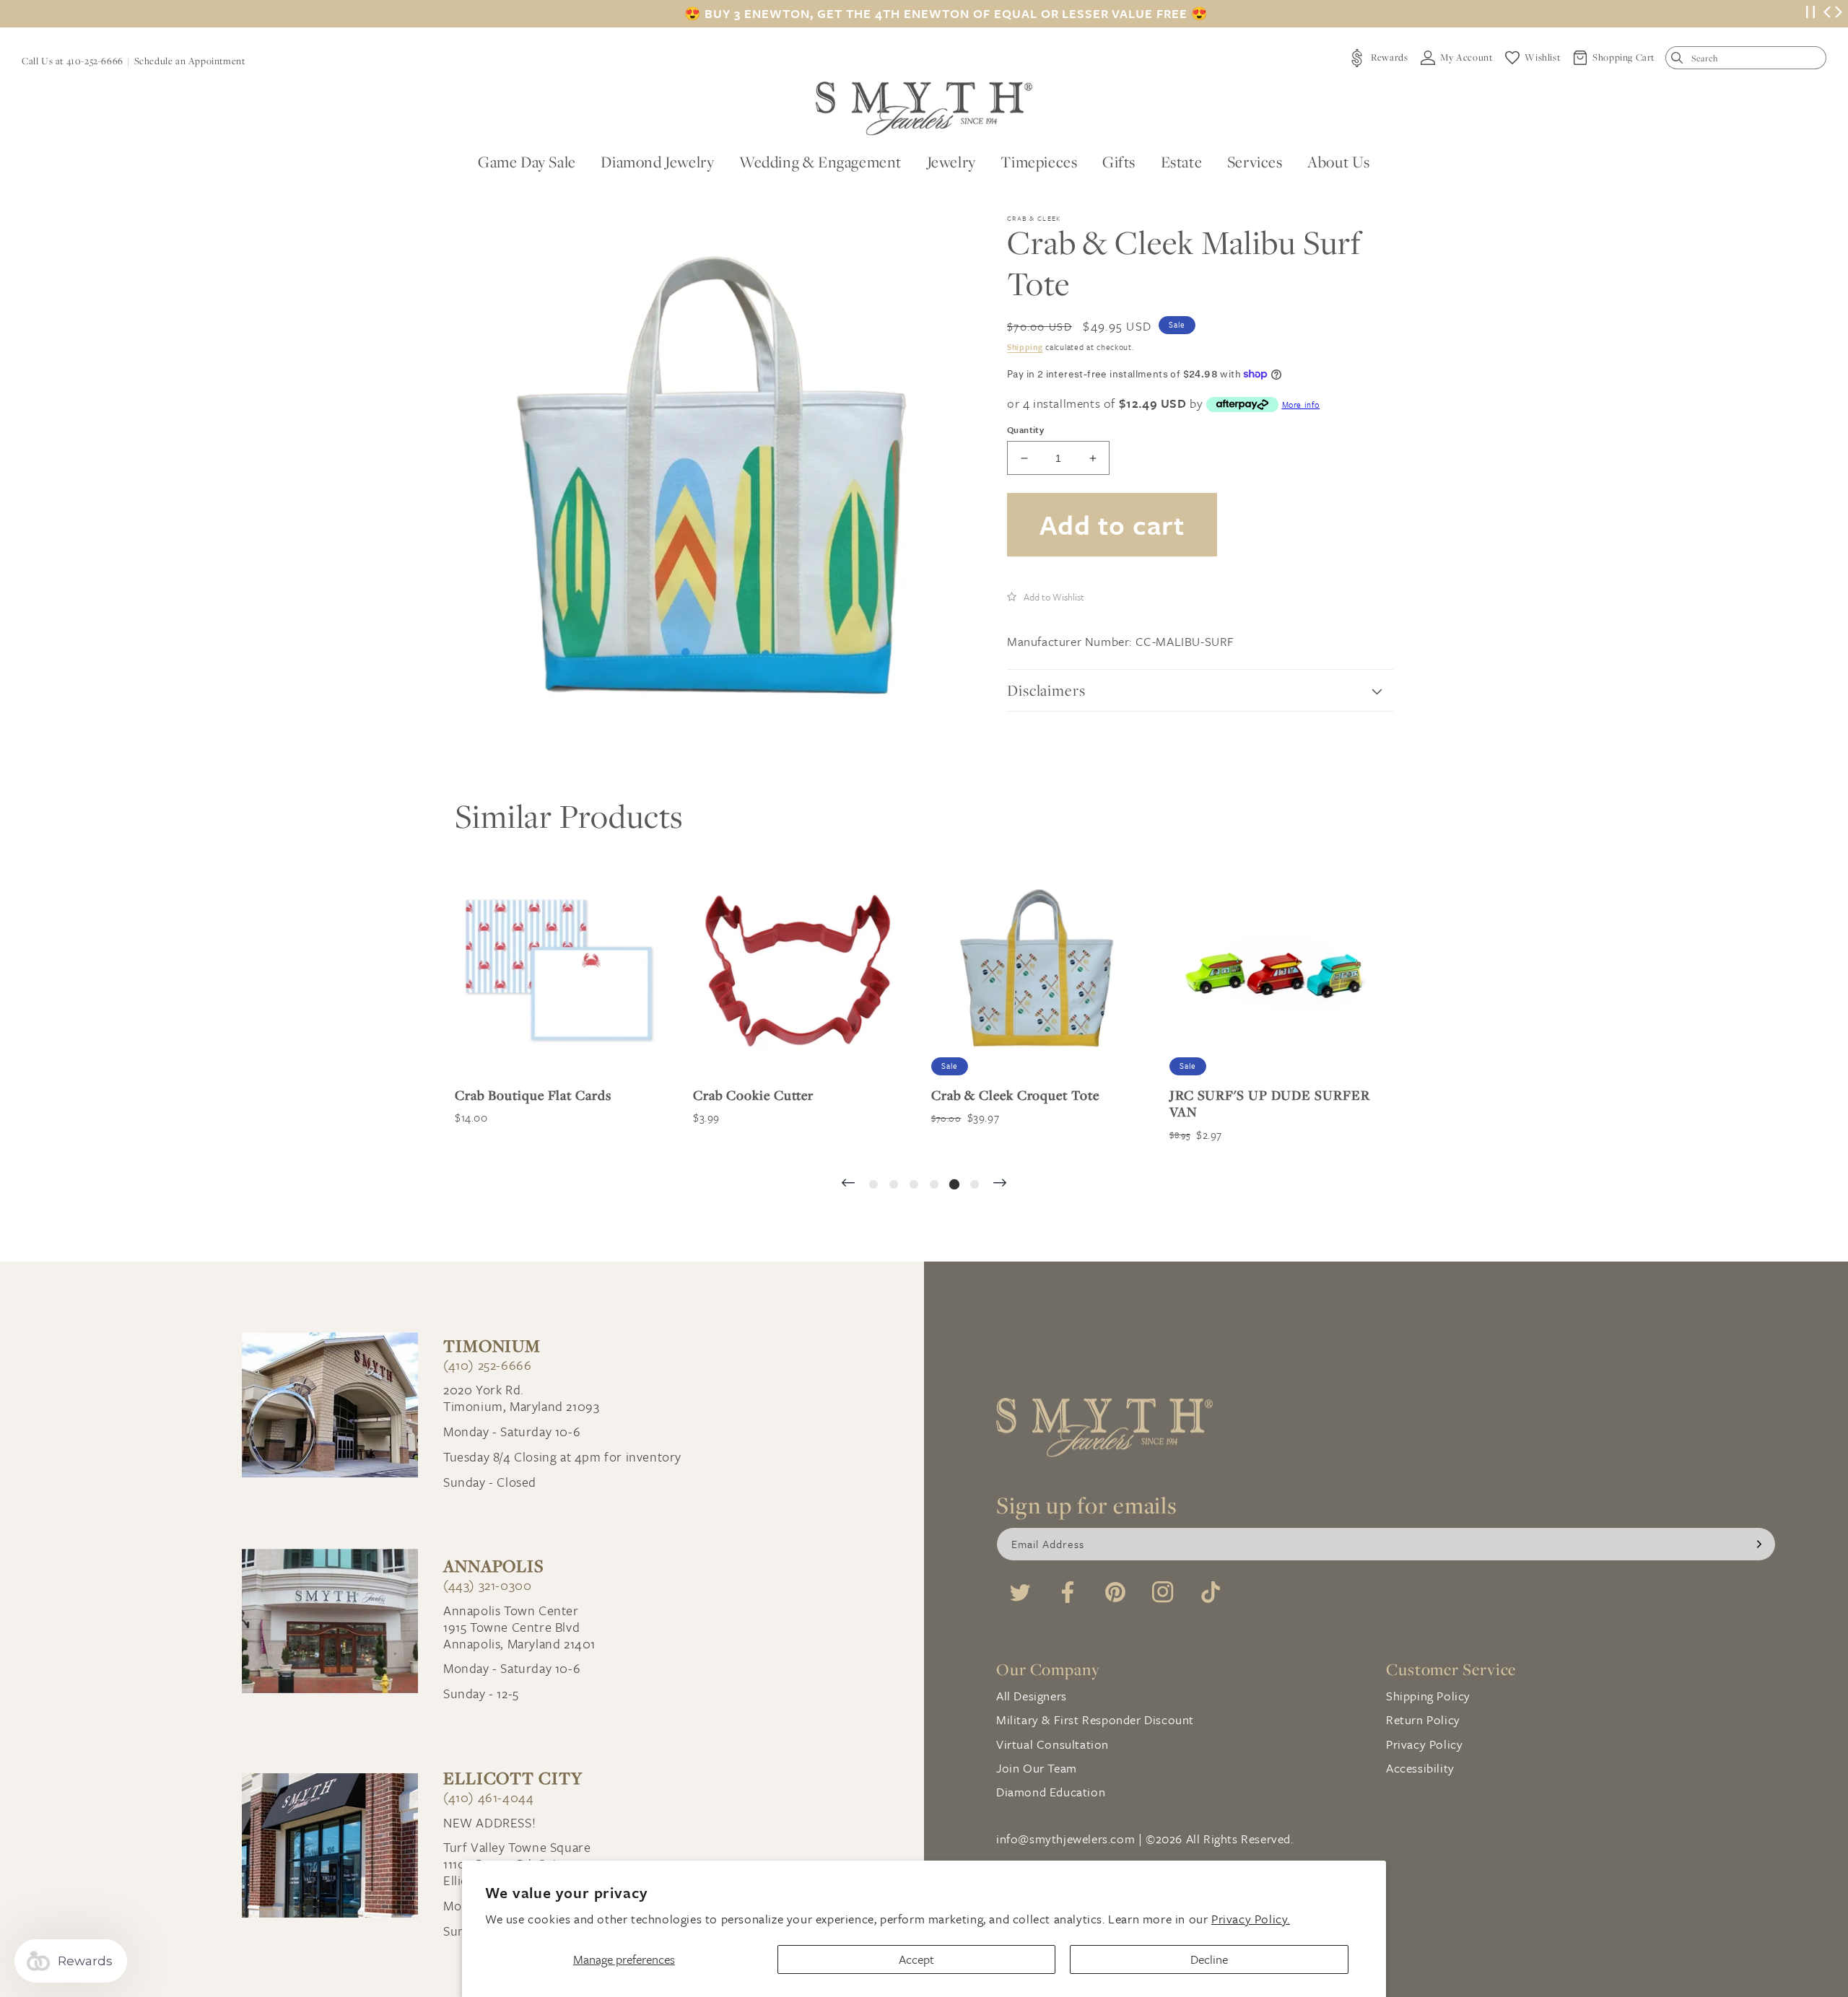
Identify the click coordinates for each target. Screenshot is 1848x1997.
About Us (1339, 162)
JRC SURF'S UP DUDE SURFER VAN (1270, 1104)
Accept (916, 1959)
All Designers (1032, 1696)
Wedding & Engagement (820, 162)
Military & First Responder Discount (1095, 1719)
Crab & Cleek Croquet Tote (1015, 1095)
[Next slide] (1000, 1184)
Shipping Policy (1428, 1696)
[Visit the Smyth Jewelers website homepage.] (924, 109)
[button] (1046, 596)
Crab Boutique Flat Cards (533, 1095)
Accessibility (1420, 1768)
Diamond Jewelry (657, 162)
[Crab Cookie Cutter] (798, 971)
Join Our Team (1037, 1768)
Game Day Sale (527, 162)
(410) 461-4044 (488, 1797)
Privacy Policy (1424, 1744)
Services (1255, 162)
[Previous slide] (848, 1184)
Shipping (1025, 347)
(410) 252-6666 (487, 1365)
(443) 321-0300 (487, 1585)
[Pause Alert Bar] (1810, 14)
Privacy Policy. (1251, 1919)
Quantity (1025, 429)
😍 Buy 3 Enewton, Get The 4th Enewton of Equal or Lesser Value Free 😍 (946, 14)
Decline (1209, 1959)
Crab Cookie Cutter (753, 1095)
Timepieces (1039, 162)
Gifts (1119, 162)
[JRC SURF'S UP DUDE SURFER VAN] (1274, 971)
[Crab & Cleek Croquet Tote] (1036, 971)
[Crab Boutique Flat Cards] (559, 971)
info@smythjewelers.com (1065, 1839)
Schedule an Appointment (190, 61)
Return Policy (1423, 1719)
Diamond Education (1051, 1792)
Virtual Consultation (1052, 1744)
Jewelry (951, 162)
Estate (1182, 162)
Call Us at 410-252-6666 (73, 61)
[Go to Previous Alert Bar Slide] (1827, 14)
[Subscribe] (1759, 1544)
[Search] (1680, 61)
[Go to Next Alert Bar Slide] (1839, 14)
